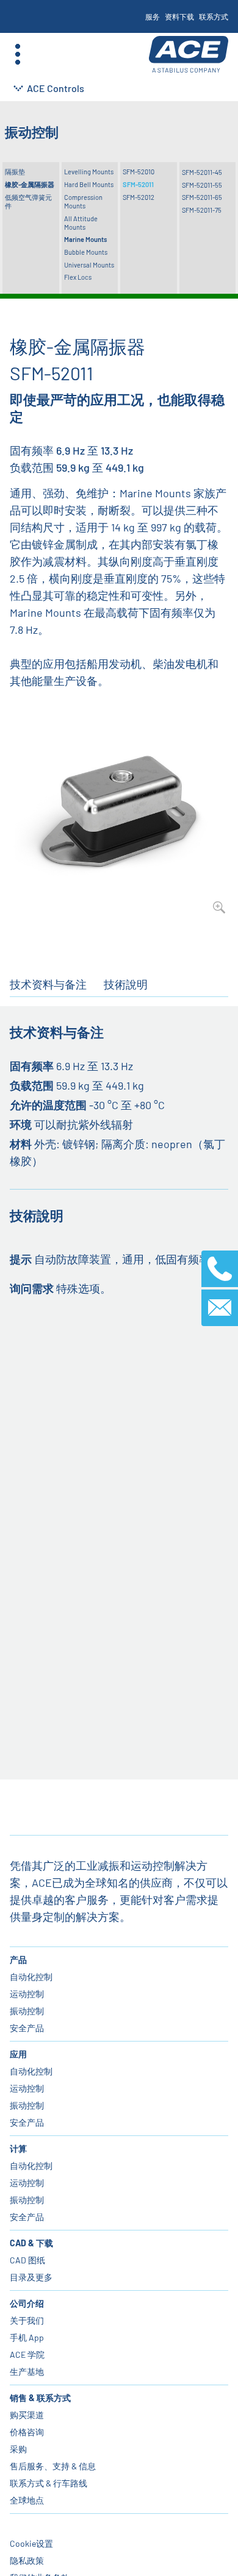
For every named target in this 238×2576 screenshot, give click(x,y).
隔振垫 (15, 172)
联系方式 (214, 16)
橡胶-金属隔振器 (30, 184)
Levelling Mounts (89, 172)
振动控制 (27, 2011)
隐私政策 (27, 2560)
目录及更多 (31, 2277)
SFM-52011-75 (202, 210)
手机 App (27, 2337)
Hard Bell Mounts (89, 184)
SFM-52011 (138, 184)
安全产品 (27, 2028)
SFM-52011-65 (202, 197)
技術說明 (126, 984)
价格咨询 (27, 2432)
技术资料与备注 (48, 984)
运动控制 (27, 1994)
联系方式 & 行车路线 (49, 2483)
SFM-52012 (139, 197)
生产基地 (27, 2372)
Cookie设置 (31, 2543)
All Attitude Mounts (81, 223)
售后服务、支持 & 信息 (53, 2466)
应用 (18, 2054)
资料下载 (179, 16)
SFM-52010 (139, 172)
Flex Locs (78, 277)
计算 (18, 2148)
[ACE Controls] (189, 55)
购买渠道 (27, 2415)
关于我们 (27, 2320)
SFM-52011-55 (202, 185)
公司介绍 (27, 2303)
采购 (18, 2449)
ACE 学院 (27, 2354)
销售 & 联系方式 (40, 2398)
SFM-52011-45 (202, 172)
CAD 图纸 (27, 2260)
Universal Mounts (89, 265)
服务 (153, 16)
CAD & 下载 (31, 2243)
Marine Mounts (85, 239)
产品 (18, 1960)
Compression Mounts (83, 201)
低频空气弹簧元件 (28, 201)
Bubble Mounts (86, 252)
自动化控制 (31, 1977)
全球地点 (27, 2500)
